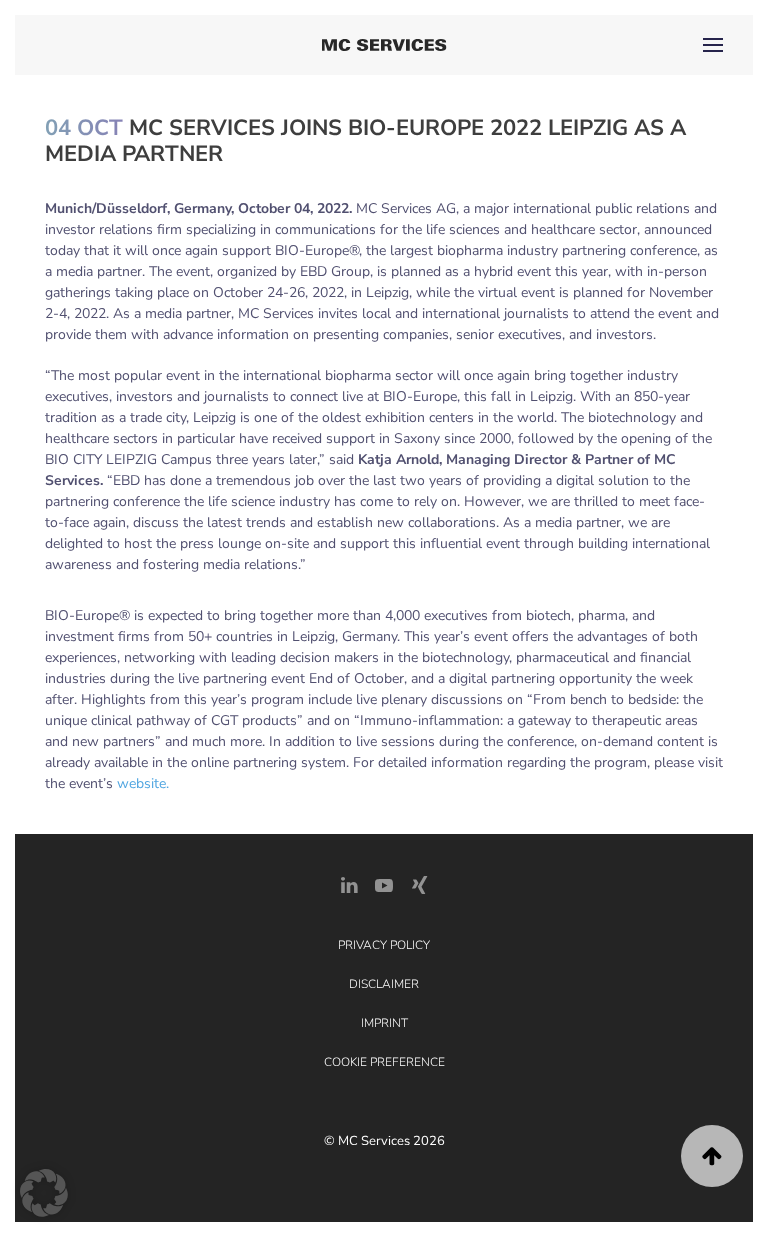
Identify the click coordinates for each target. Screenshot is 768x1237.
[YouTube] (384, 884)
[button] (713, 45)
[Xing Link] (419, 884)
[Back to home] (384, 45)
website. (143, 783)
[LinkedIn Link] (349, 884)
